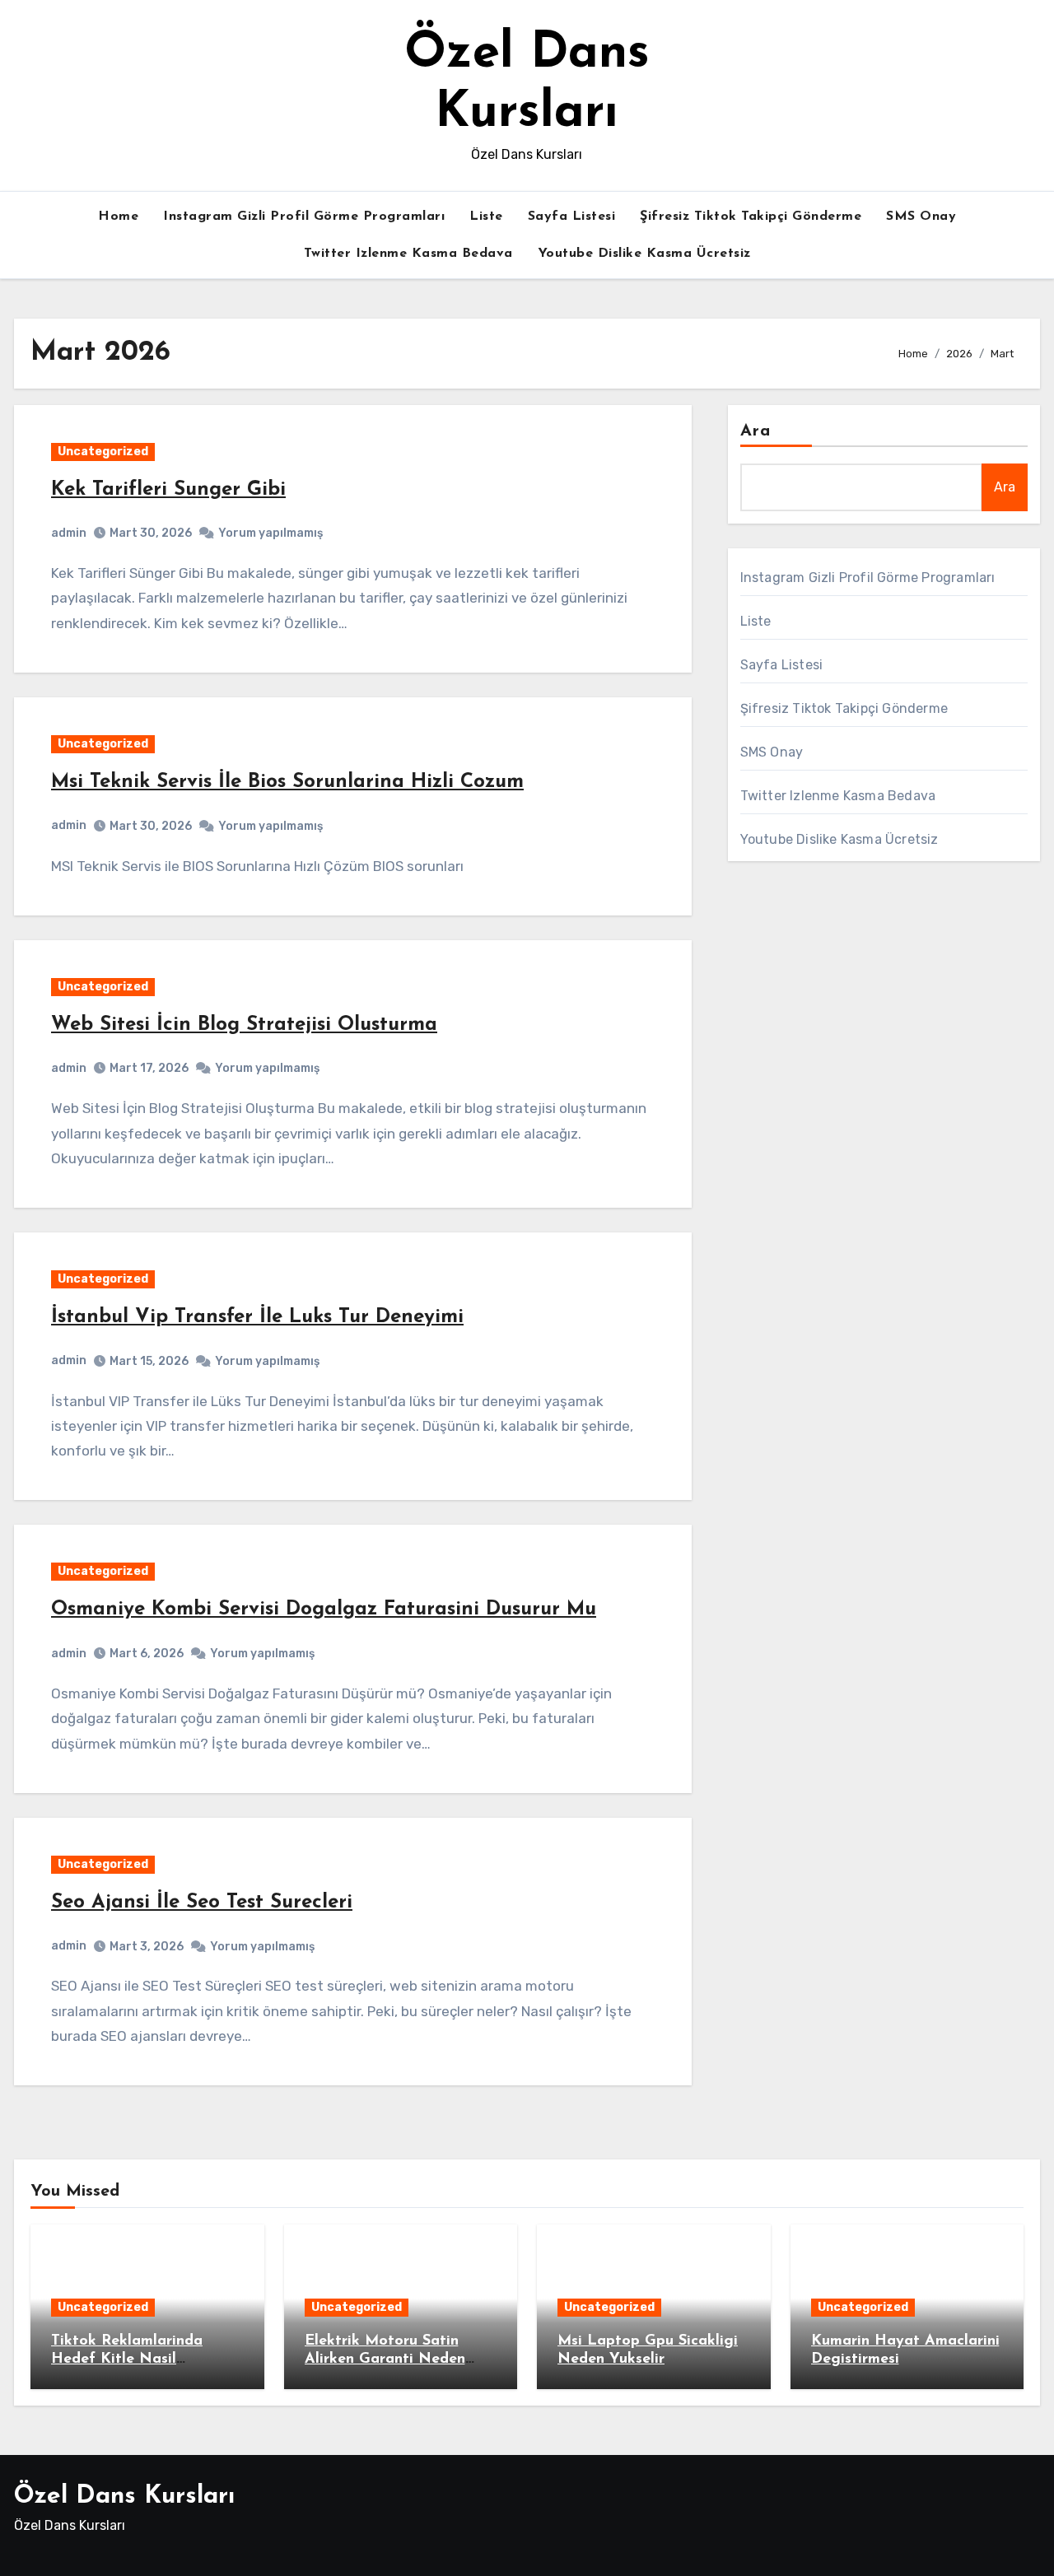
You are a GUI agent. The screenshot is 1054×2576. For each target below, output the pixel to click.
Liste (486, 217)
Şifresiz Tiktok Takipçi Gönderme (751, 217)
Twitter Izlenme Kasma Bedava (408, 254)
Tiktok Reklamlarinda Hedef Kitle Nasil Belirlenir (127, 2359)
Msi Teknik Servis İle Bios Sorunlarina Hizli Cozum (287, 782)
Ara (756, 431)
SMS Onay (921, 217)
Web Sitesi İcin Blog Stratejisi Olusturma (244, 1025)
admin (69, 533)
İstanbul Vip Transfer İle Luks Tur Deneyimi (257, 1317)
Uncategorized (103, 452)
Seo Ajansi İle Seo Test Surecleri (202, 1903)
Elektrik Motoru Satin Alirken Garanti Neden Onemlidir (385, 2359)
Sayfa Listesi (572, 217)
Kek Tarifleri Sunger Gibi (168, 490)
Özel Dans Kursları (124, 2497)
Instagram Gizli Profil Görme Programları (304, 217)
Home (118, 217)
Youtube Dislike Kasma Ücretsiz (644, 254)
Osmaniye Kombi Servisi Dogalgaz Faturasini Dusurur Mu (324, 1609)
